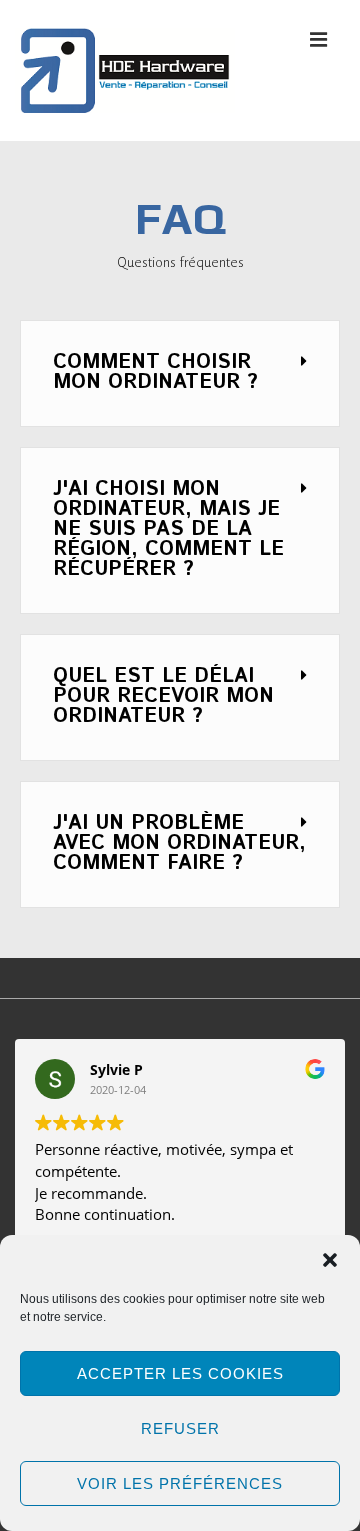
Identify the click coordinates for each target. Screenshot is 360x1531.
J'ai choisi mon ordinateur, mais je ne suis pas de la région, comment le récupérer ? (168, 529)
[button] (330, 1260)
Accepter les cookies (180, 1373)
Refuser (180, 1428)
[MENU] (319, 38)
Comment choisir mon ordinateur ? (155, 372)
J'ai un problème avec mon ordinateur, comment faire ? (179, 843)
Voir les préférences (180, 1483)
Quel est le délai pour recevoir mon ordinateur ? (163, 696)
